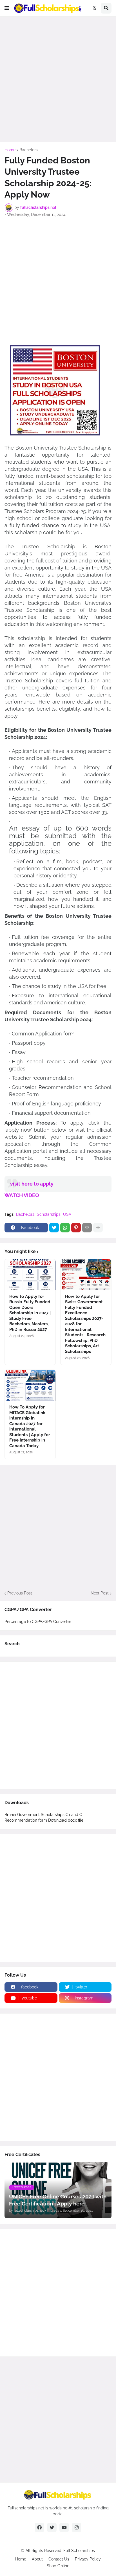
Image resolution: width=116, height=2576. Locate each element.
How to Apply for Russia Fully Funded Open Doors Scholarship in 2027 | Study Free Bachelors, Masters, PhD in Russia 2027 (30, 1313)
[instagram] (77, 2527)
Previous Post (20, 1593)
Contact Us (59, 2559)
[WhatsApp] (65, 1228)
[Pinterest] (76, 1228)
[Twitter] (54, 1228)
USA (67, 1214)
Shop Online (58, 2566)
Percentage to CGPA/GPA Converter (38, 1622)
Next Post (100, 1593)
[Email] (87, 1228)
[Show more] (98, 1228)
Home (10, 150)
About (37, 2559)
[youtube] (64, 2527)
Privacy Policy (88, 2559)
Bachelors (29, 150)
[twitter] (52, 2527)
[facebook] (39, 2527)
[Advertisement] (58, 79)
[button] (7, 8)
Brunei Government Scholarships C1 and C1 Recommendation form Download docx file (44, 1817)
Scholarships (49, 1214)
